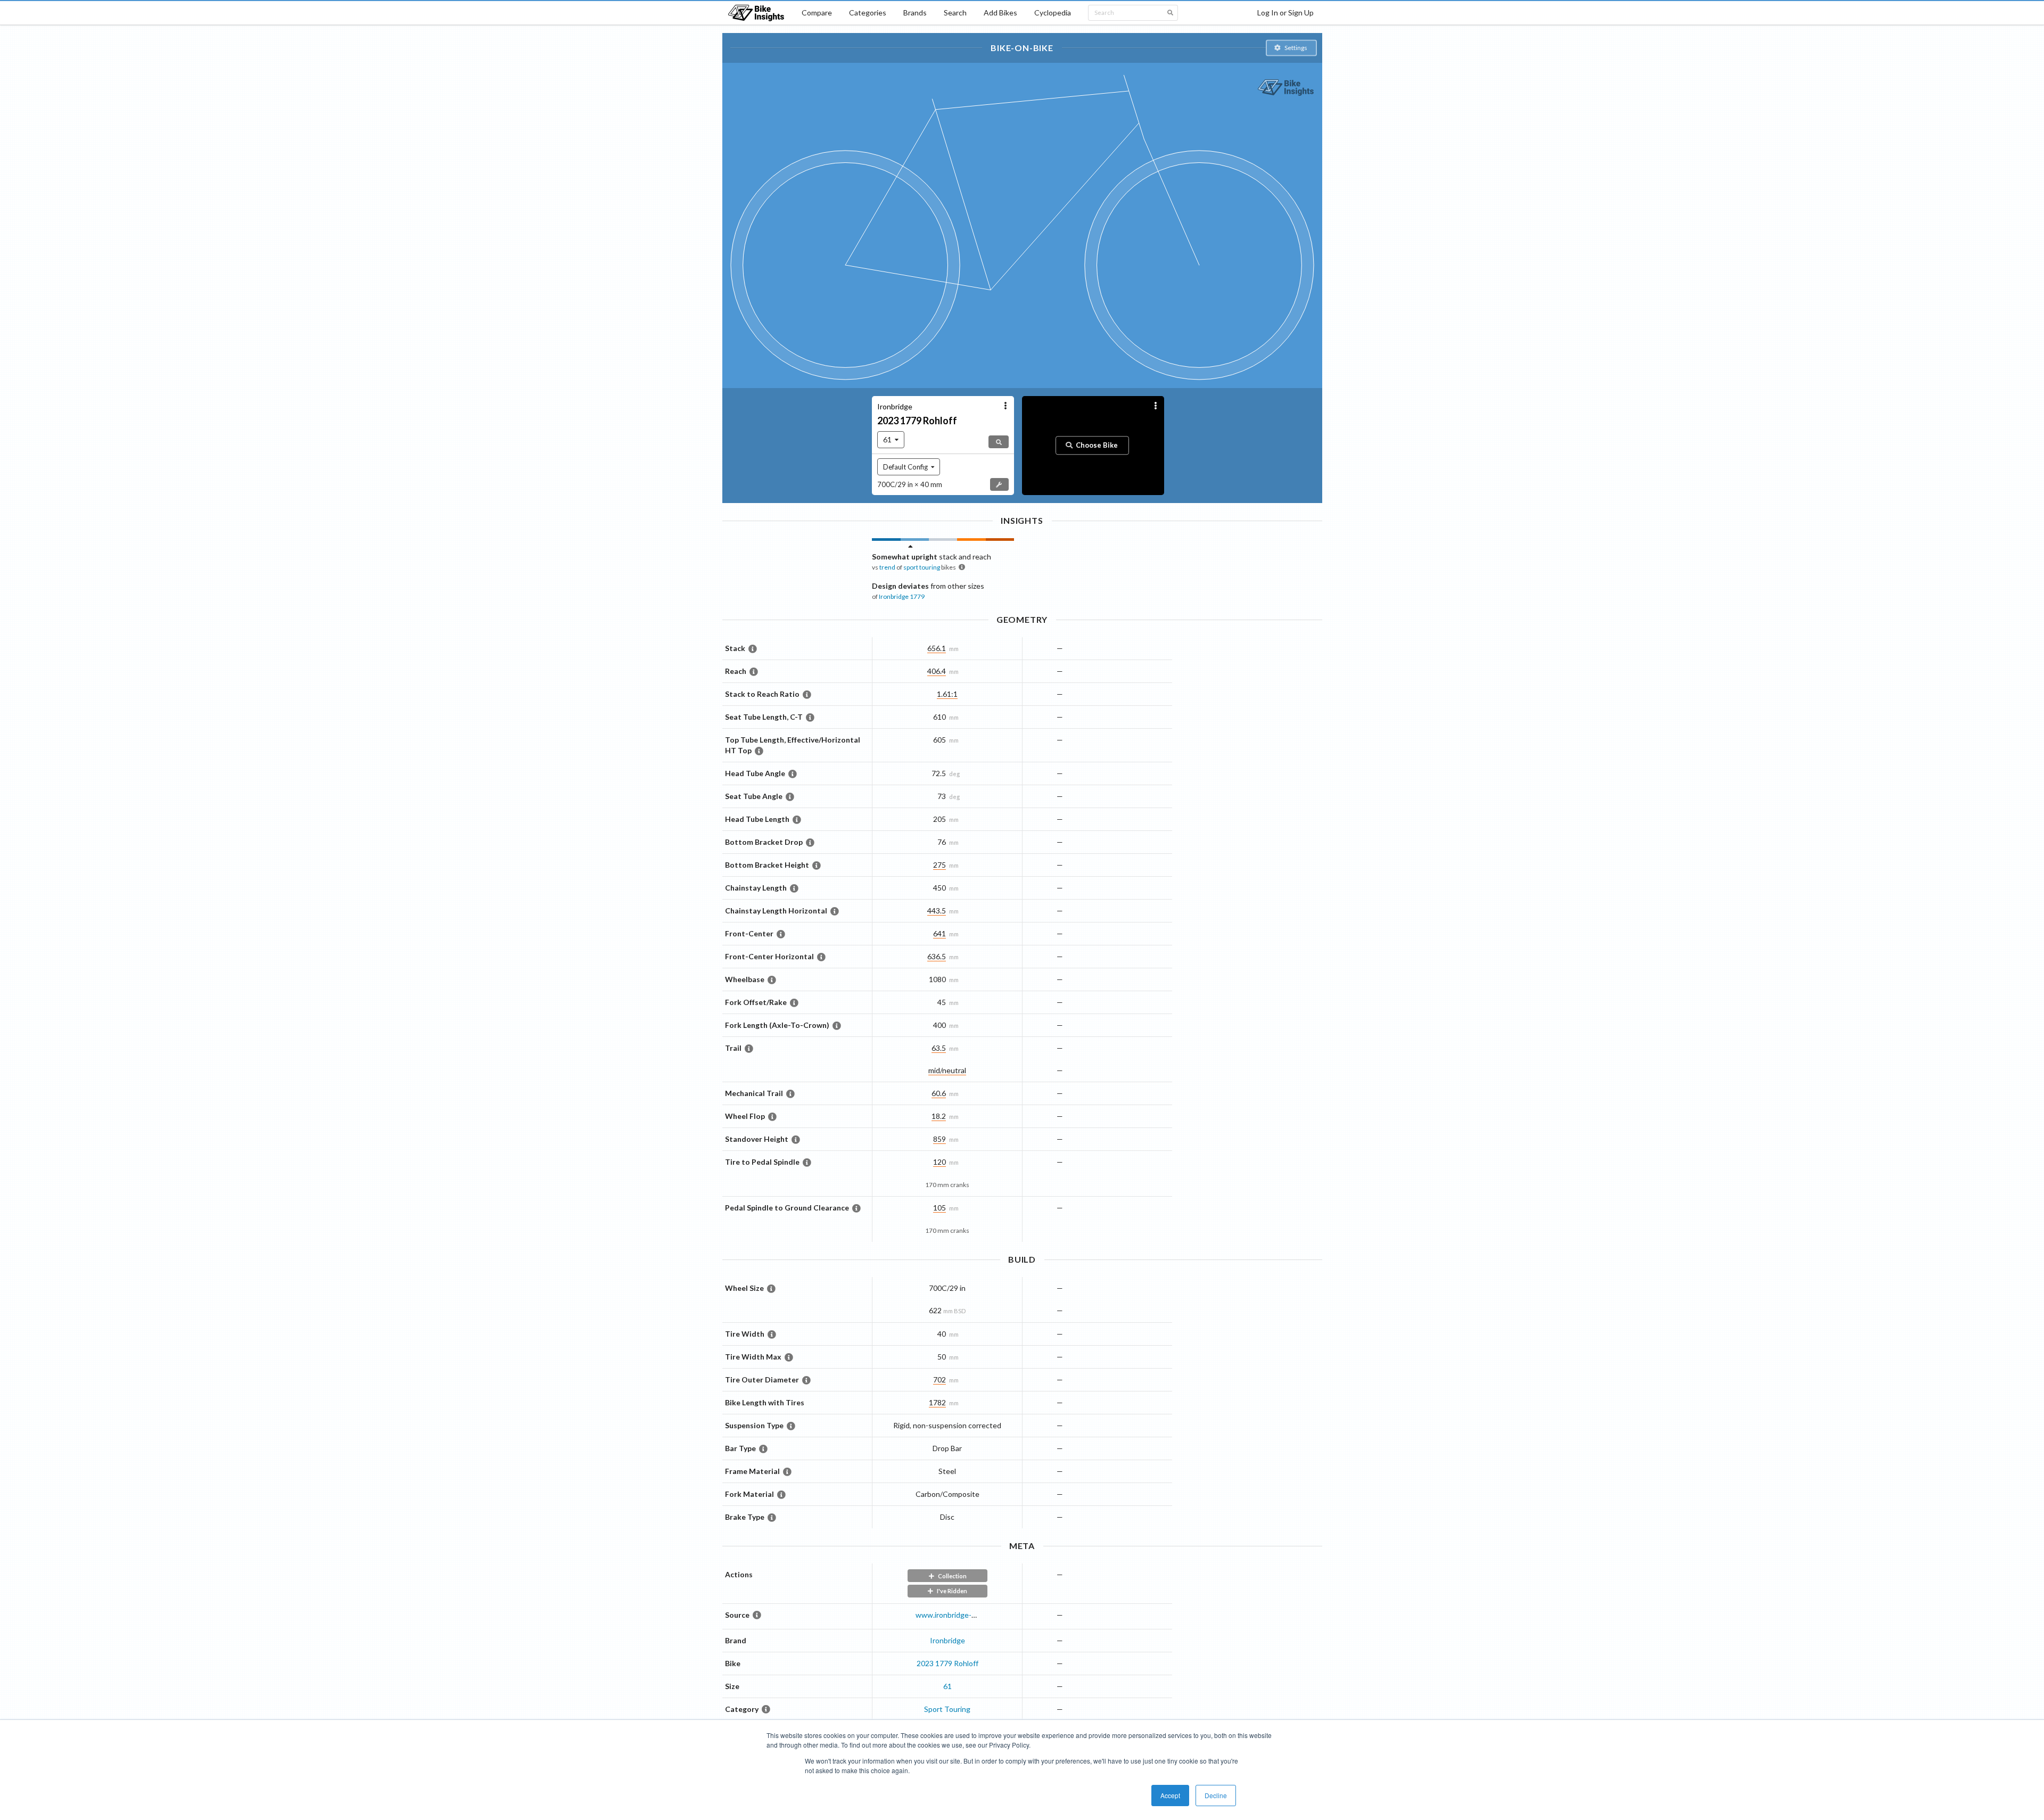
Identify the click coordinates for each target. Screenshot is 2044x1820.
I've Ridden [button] (952, 1591)
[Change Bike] (999, 442)
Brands (915, 13)
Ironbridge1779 (902, 596)
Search (955, 13)
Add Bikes (1000, 13)
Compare (817, 13)
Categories (868, 13)
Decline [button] (1216, 1795)
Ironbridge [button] (895, 406)
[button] (1291, 48)
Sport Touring (947, 1709)
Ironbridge (947, 1640)
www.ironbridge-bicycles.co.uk (966, 1615)
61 (947, 1686)
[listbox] (891, 440)
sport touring (922, 567)
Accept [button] (1170, 1795)
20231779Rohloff (947, 1663)
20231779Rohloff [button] (917, 421)
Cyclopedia (1053, 13)
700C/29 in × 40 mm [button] (910, 484)
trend (887, 567)
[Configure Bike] (999, 484)
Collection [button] (952, 1576)
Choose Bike (1097, 446)
